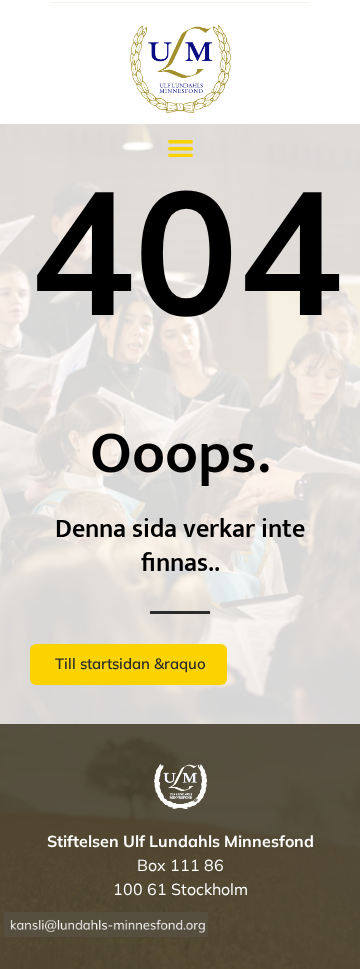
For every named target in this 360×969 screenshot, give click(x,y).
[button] (180, 148)
